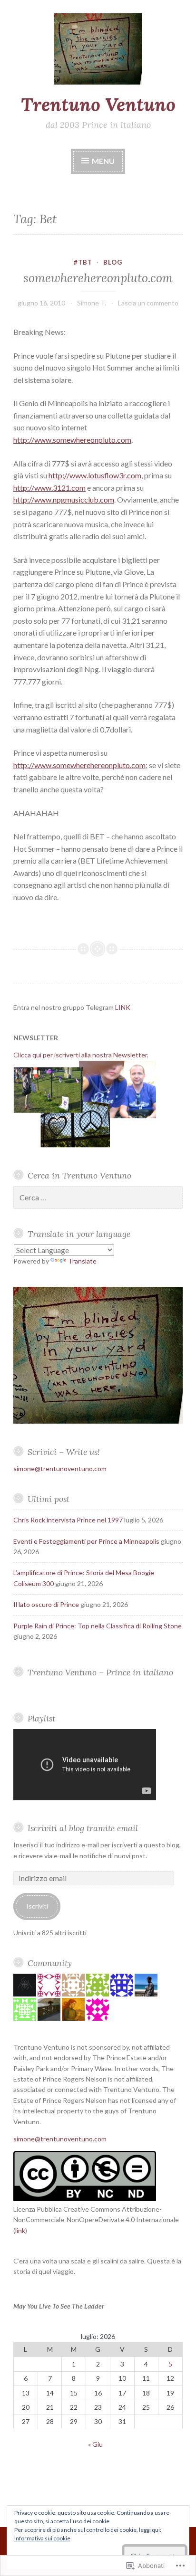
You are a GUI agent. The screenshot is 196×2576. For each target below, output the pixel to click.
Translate (82, 1261)
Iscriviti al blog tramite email (83, 1828)
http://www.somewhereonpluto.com (72, 440)
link (20, 2230)
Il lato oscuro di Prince (46, 1604)
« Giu (95, 2444)
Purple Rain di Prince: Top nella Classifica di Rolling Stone (98, 1626)
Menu (103, 161)
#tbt (83, 262)
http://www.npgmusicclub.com (64, 499)
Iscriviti (37, 1906)
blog (113, 262)
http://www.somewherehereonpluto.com (79, 765)
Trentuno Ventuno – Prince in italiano (100, 1672)
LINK (123, 1007)
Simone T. (92, 303)
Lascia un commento (148, 303)
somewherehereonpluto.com (98, 278)
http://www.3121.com (49, 488)
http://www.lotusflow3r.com (95, 475)
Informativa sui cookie (42, 2538)
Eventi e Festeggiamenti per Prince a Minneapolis (86, 1541)
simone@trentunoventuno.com (60, 1469)
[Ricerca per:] (98, 1198)
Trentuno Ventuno (98, 105)
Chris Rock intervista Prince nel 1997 (68, 1520)
